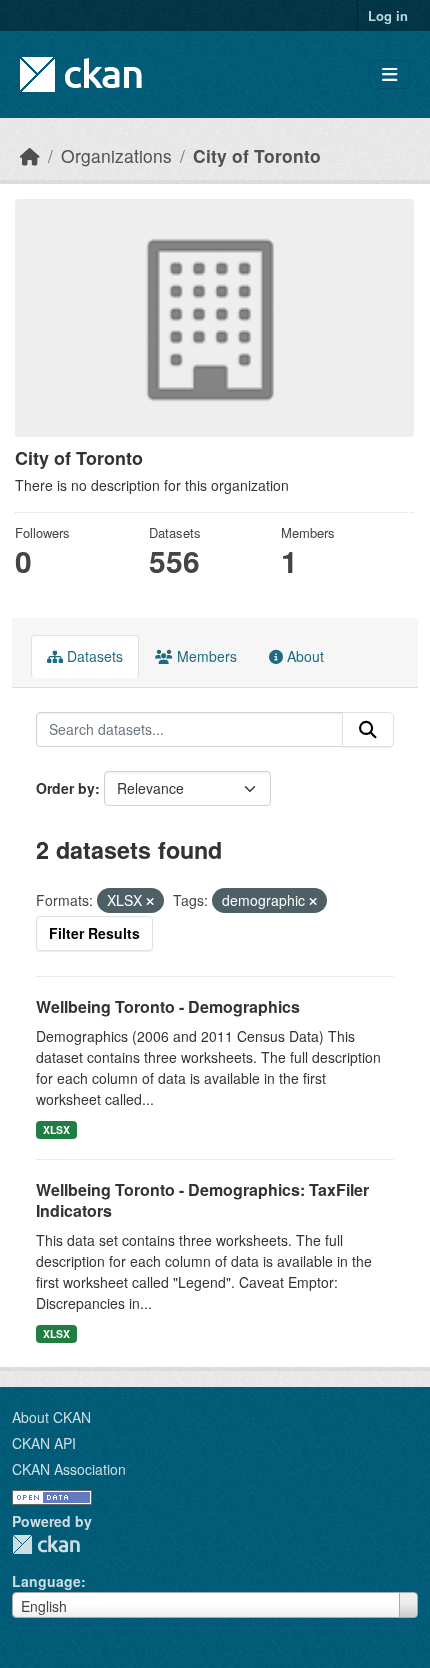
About (303, 656)
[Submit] (368, 730)
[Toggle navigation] (389, 74)
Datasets (93, 656)
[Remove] (150, 901)
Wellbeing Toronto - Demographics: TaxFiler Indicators (202, 1200)
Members (205, 656)
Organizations (116, 155)
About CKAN (51, 1417)
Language (46, 1581)
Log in (388, 15)
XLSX (56, 1129)
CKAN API (44, 1443)
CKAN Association (69, 1469)
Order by (65, 788)
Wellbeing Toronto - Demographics (168, 1006)
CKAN (46, 1544)
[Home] (30, 155)
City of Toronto (257, 155)
